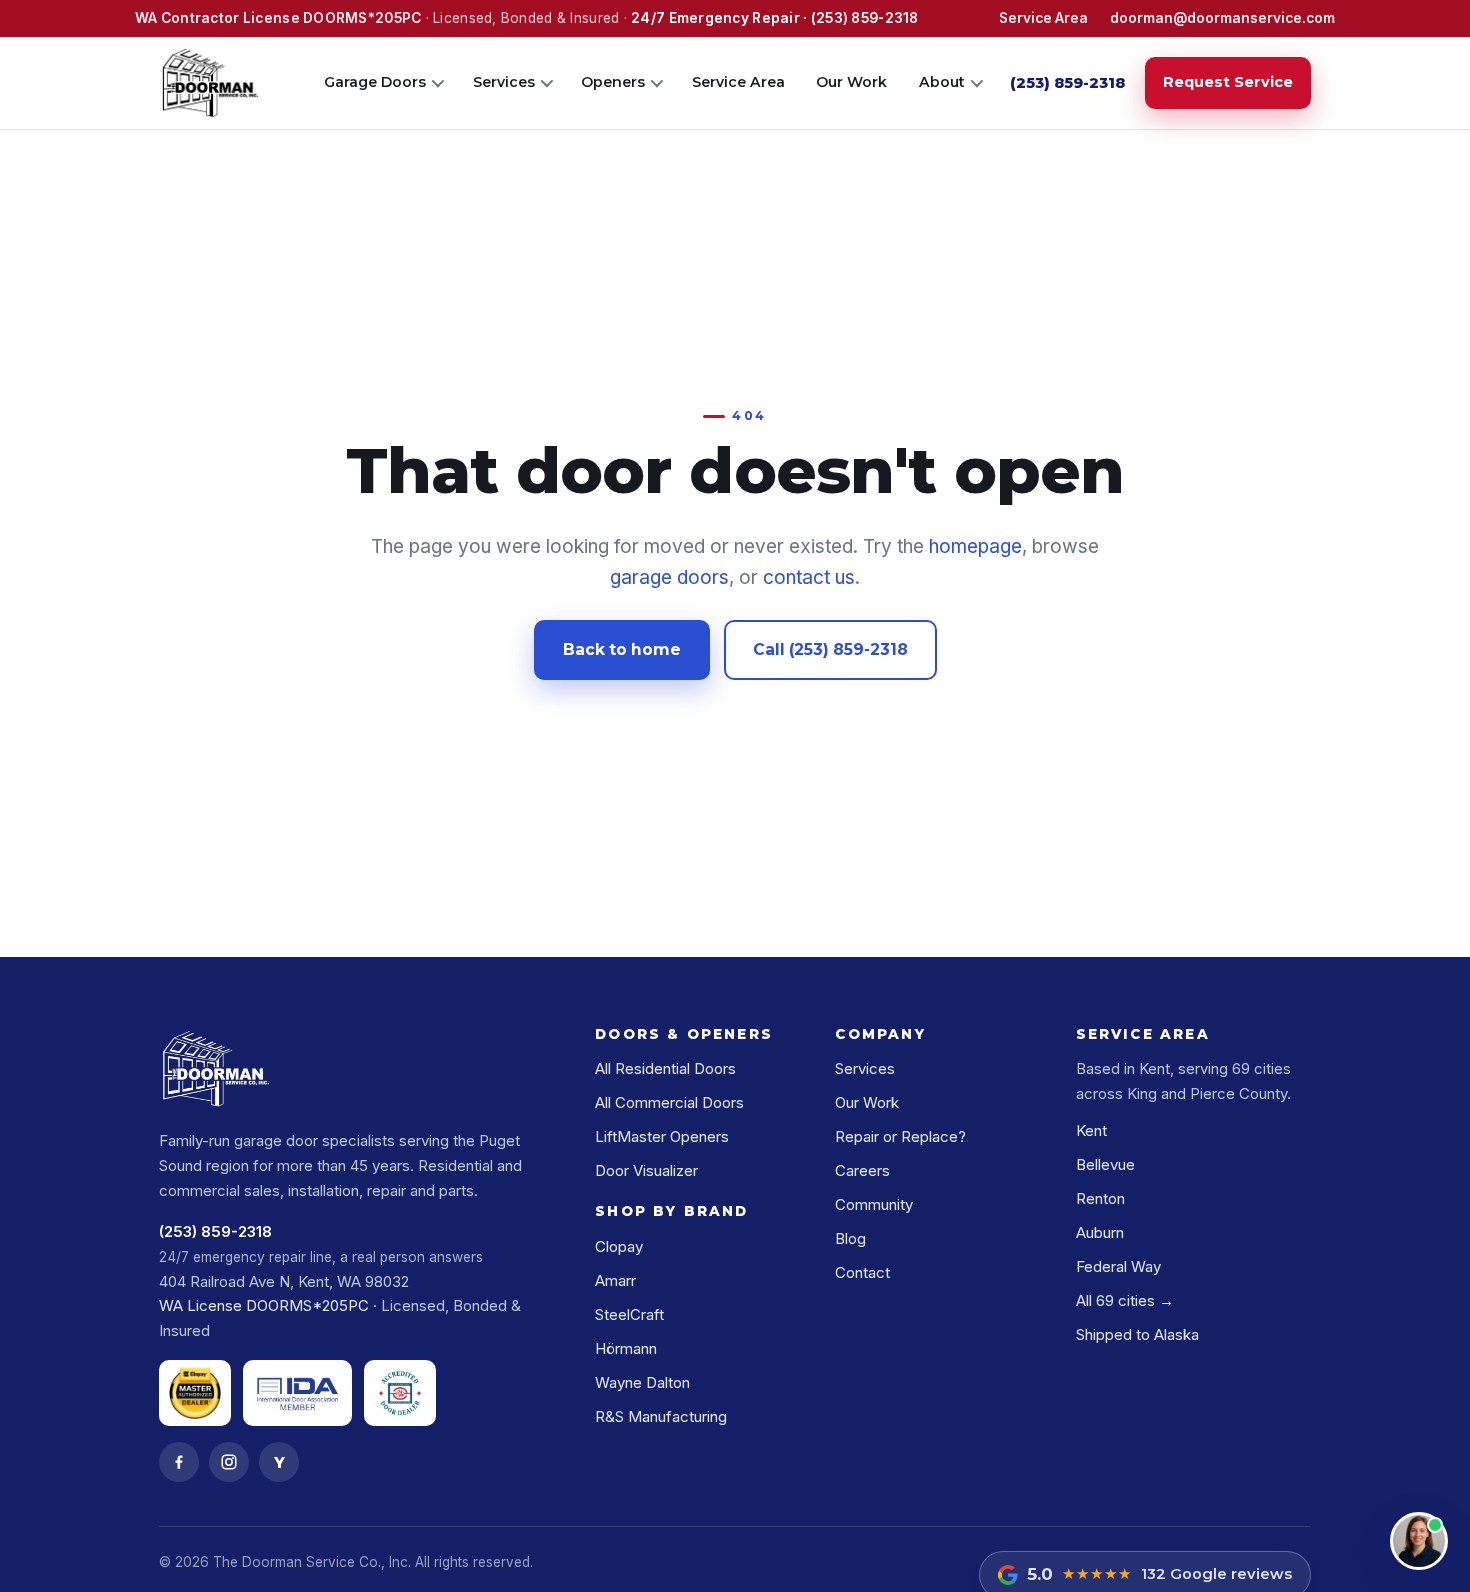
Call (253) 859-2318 (830, 649)
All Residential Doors (665, 1068)
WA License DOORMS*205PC (264, 1305)
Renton (1100, 1198)
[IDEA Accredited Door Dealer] (400, 1393)
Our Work (851, 82)
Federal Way (1118, 1266)
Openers (613, 82)
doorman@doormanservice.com (1222, 18)
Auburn (1100, 1232)
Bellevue (1105, 1164)
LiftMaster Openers (662, 1136)
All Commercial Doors (669, 1102)
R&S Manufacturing (661, 1416)
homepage (975, 546)
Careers (862, 1170)
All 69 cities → (1125, 1300)
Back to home (622, 649)
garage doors (669, 577)
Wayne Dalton (642, 1382)
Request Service (1228, 82)
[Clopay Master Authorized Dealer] (195, 1393)
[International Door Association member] (297, 1393)
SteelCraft (629, 1314)
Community (874, 1204)
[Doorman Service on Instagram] (229, 1462)
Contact (862, 1272)
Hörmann (626, 1348)
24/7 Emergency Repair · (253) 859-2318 (774, 18)
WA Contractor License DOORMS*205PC (278, 18)
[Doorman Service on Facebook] (179, 1462)
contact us (809, 577)
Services (504, 82)
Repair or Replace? (900, 1136)
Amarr (615, 1280)
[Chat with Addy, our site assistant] (1419, 1541)
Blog (850, 1238)
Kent (1091, 1130)
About (942, 82)
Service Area (1043, 18)
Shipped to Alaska (1137, 1334)
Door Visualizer (646, 1170)
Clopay (619, 1246)
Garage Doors (375, 82)
